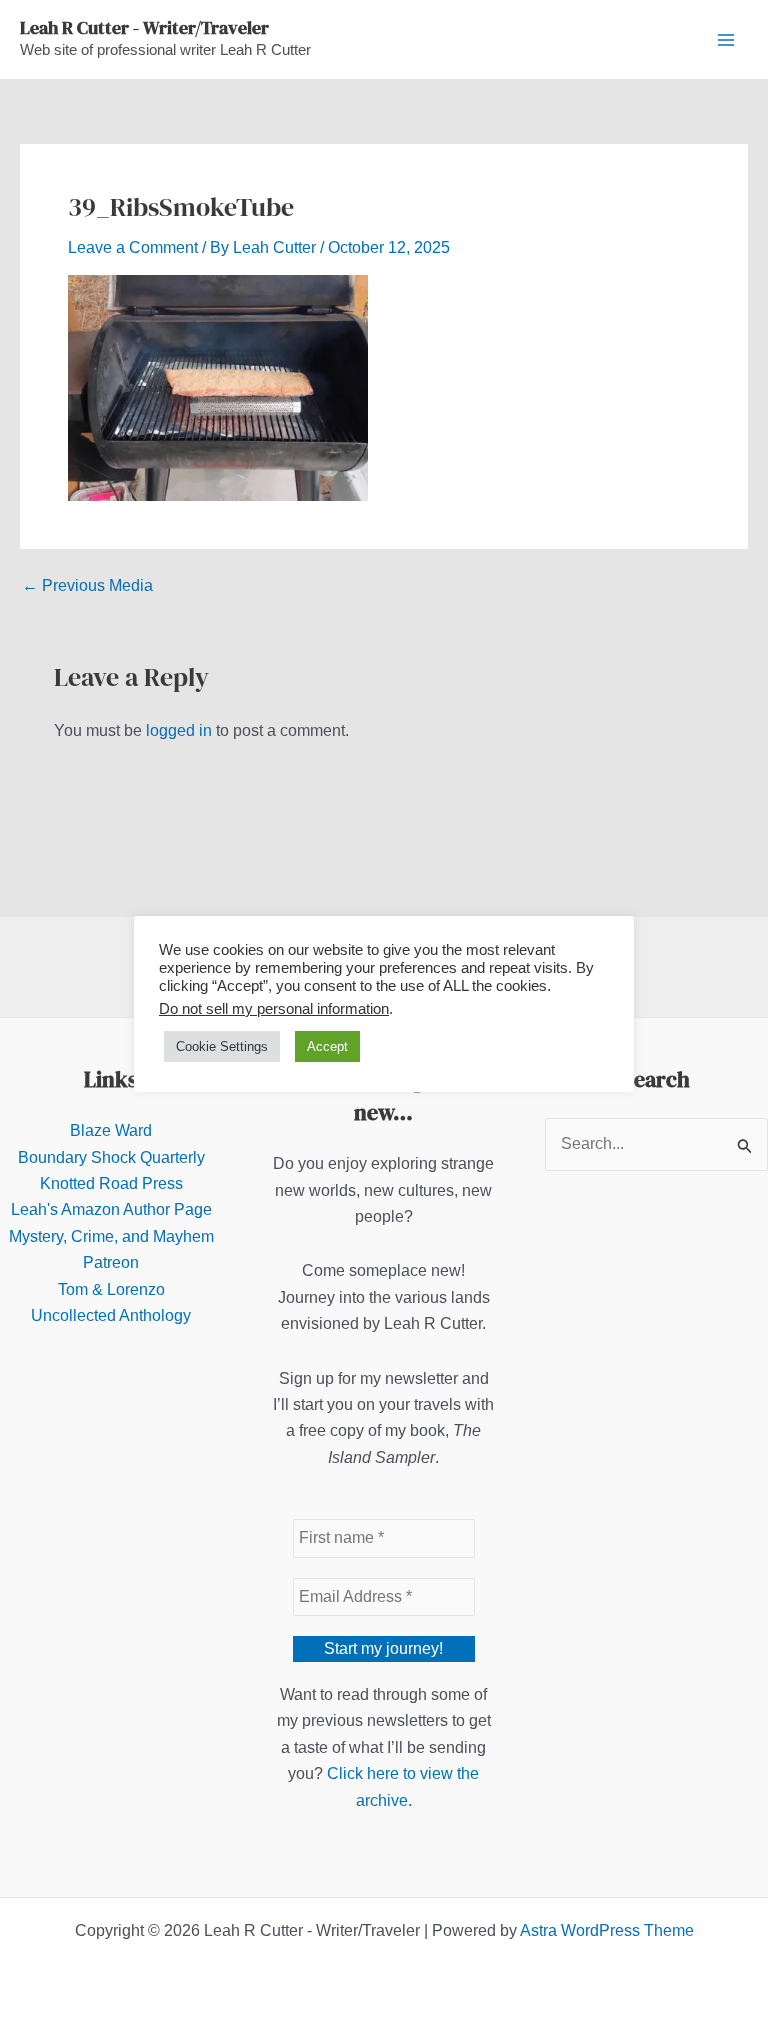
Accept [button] (327, 1046)
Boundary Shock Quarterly (111, 1157)
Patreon (111, 1262)
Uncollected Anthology (111, 1315)
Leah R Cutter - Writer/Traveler (144, 27)
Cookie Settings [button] (222, 1046)
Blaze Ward (111, 1130)
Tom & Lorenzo (111, 1289)
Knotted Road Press (111, 1183)
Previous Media (87, 586)
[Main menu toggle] (726, 40)
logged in (179, 730)
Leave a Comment (133, 247)
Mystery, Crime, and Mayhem (111, 1236)
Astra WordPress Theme (607, 1930)
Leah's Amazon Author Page (111, 1209)
